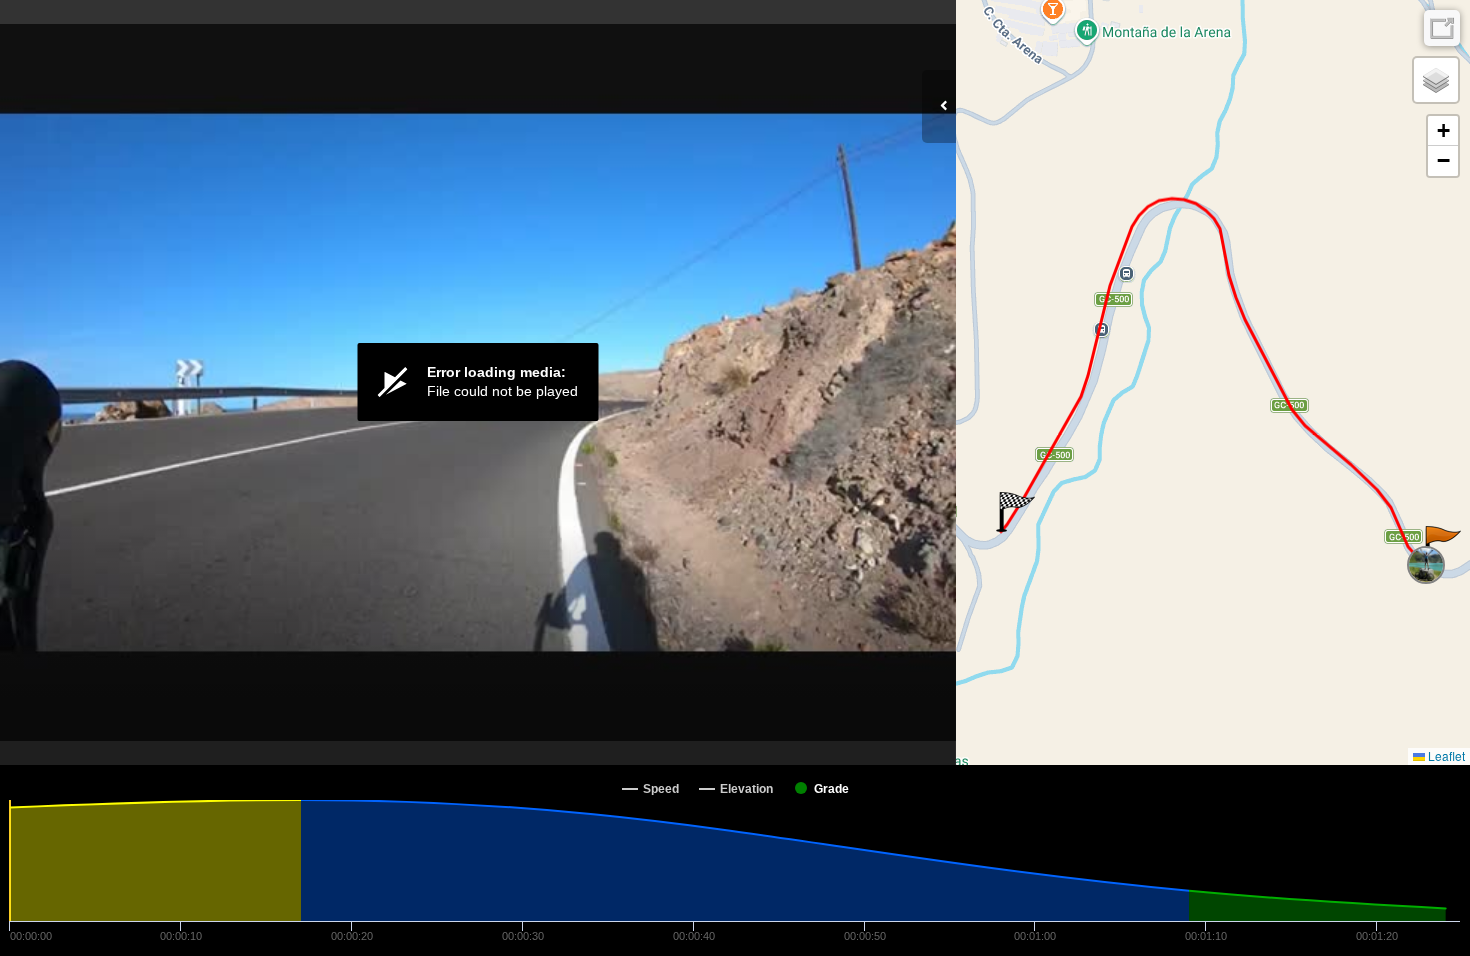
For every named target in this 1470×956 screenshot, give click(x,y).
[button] (1441, 546)
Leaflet (1445, 755)
